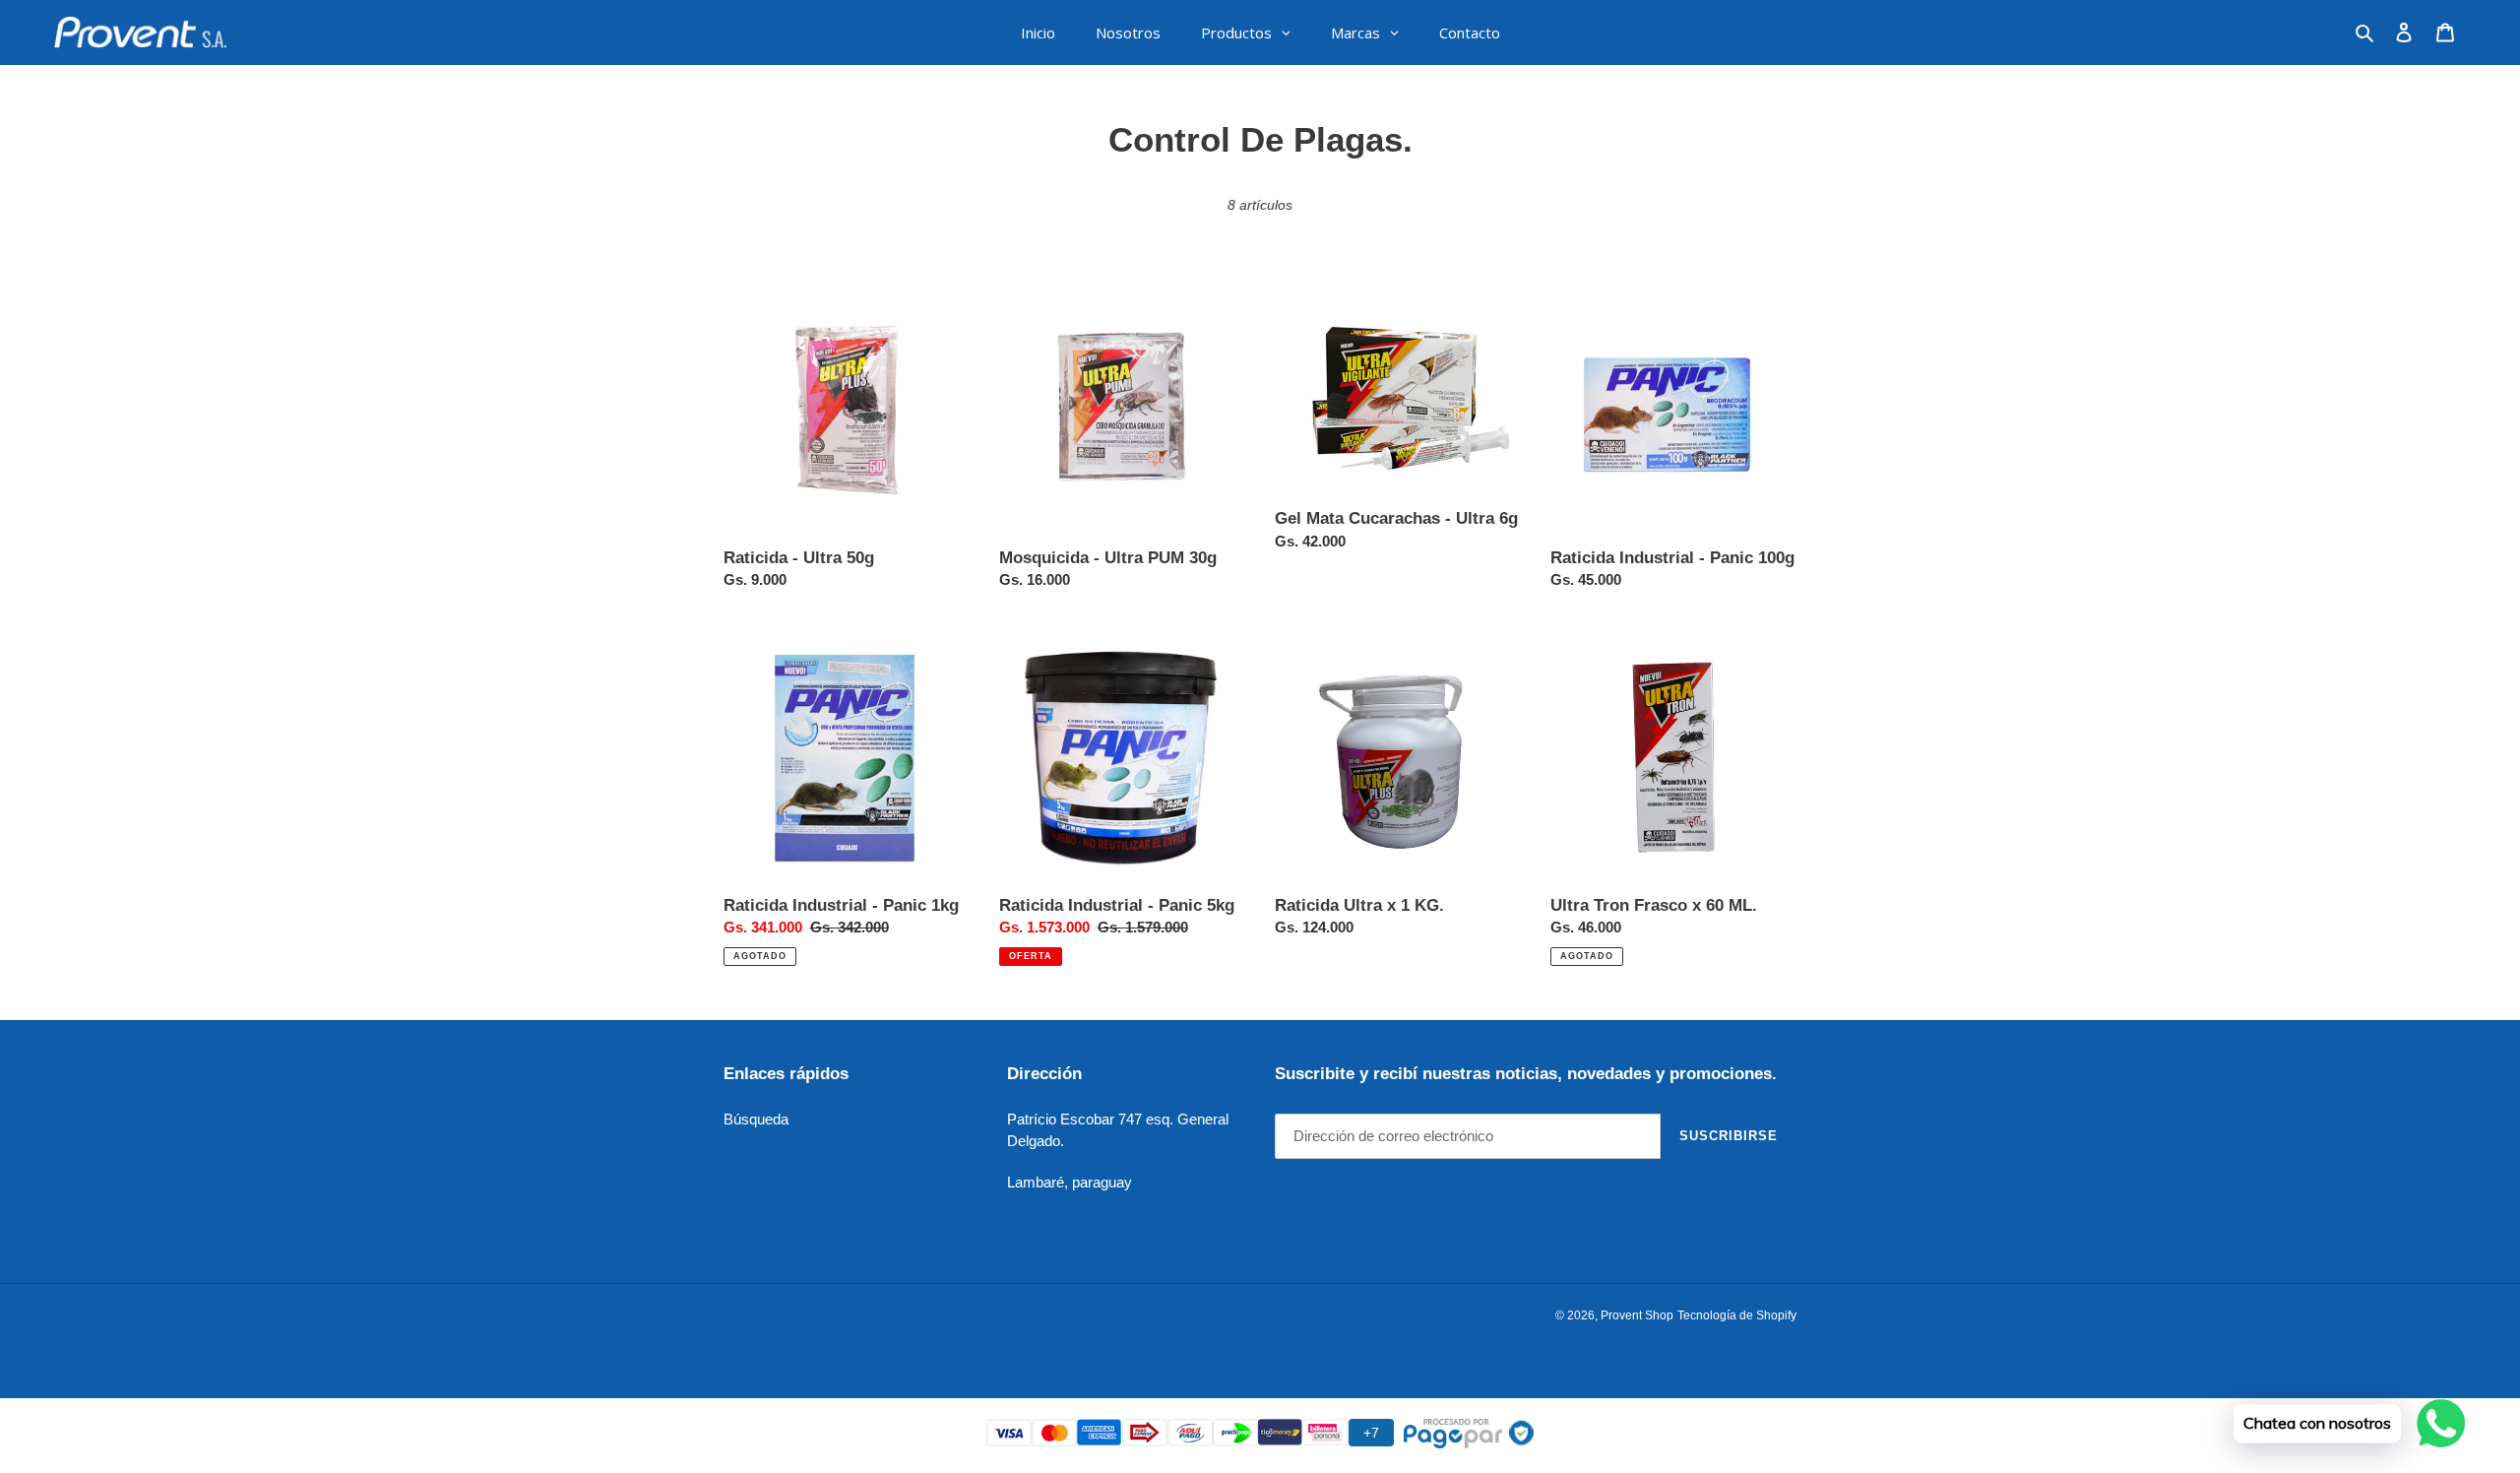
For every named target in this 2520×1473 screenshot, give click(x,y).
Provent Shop (1637, 1315)
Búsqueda (756, 1119)
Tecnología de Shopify (1737, 1315)
